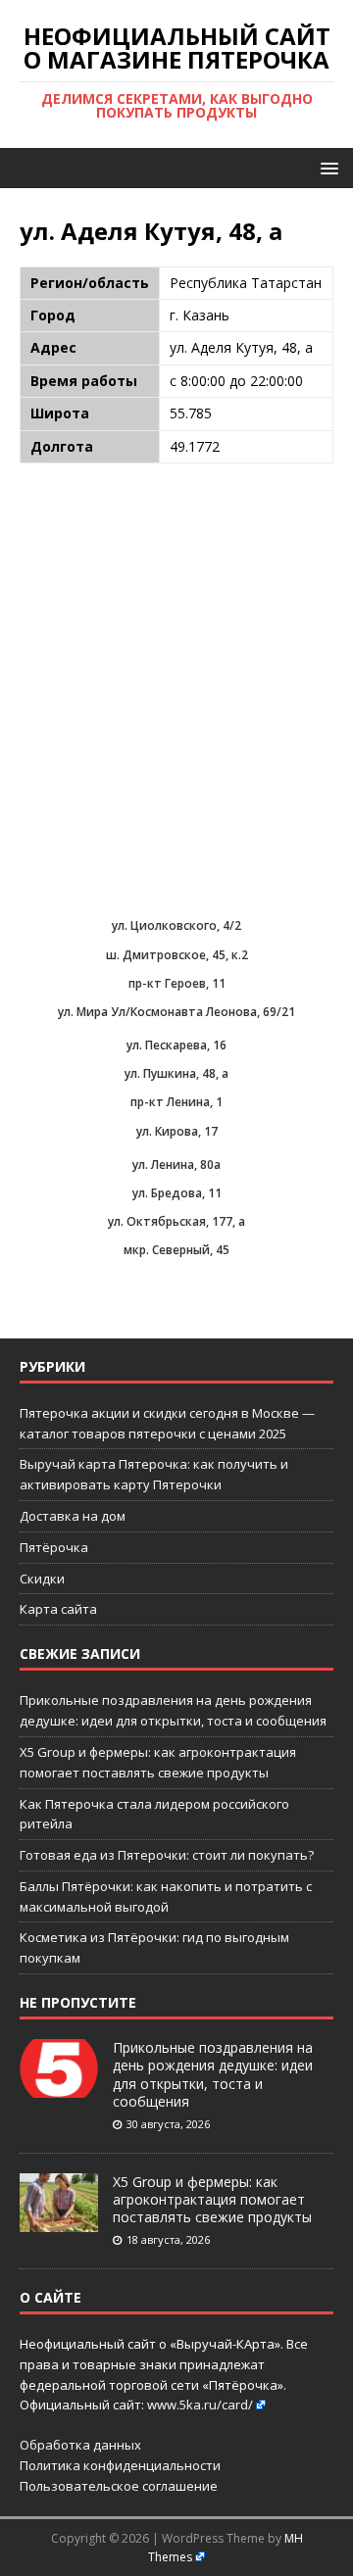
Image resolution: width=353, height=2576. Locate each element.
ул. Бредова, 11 (177, 1193)
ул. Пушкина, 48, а (176, 1073)
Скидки (42, 1579)
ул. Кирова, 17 (177, 1131)
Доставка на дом (73, 1516)
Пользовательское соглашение (119, 2486)
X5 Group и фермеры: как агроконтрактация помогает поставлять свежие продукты (212, 2199)
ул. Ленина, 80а (176, 1165)
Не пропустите (78, 2002)
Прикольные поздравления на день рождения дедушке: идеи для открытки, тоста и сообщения (213, 2074)
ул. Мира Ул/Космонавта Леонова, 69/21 (176, 1012)
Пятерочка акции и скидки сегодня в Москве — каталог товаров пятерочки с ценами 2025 (167, 1423)
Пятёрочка (54, 1547)
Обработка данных (80, 2445)
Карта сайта (58, 1609)
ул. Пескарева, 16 (176, 1045)
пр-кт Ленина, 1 (176, 1102)
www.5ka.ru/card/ (200, 2405)
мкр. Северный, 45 (176, 1250)
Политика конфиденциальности (120, 2465)
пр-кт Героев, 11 (177, 983)
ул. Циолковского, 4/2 (176, 925)
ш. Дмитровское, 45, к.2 (177, 955)
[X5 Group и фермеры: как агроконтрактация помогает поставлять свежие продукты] (59, 2221)
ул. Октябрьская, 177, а (176, 1221)
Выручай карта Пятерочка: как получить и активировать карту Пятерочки (154, 1474)
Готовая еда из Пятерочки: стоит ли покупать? (167, 1855)
